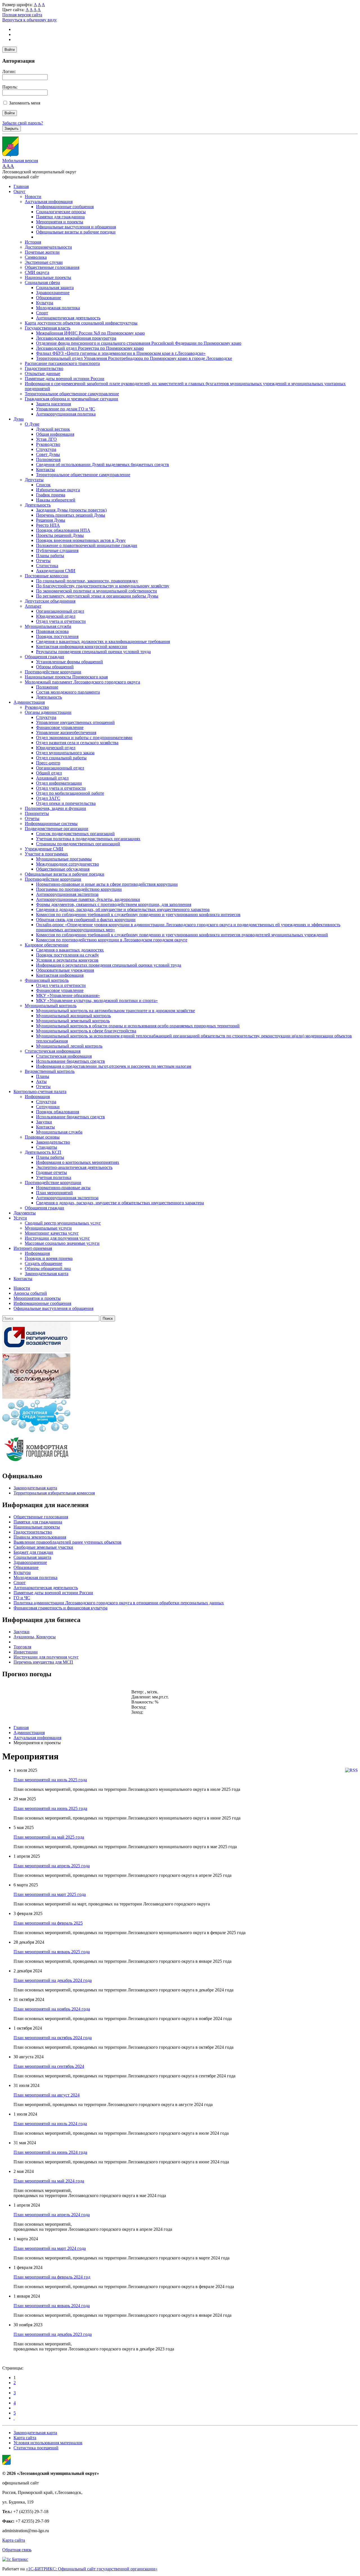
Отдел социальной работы (61, 758)
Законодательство (53, 1142)
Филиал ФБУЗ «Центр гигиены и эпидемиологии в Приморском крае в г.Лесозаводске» (121, 353)
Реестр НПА (48, 525)
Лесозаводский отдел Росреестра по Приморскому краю (90, 348)
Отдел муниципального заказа (65, 753)
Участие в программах (46, 854)
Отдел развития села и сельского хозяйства (77, 743)
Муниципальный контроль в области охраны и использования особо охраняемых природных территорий (138, 1026)
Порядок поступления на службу (67, 955)
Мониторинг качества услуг (52, 1233)
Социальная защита (55, 288)
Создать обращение (43, 1263)
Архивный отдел (52, 778)
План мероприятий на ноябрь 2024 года (52, 2009)
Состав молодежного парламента (68, 692)
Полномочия (48, 459)
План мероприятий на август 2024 (47, 2095)
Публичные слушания (57, 550)
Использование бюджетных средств (70, 1061)
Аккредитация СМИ (56, 571)
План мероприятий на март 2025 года (50, 1894)
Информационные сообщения (65, 207)
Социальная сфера (42, 282)
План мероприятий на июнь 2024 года (50, 2152)
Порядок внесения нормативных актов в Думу (81, 540)
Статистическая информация (53, 1051)
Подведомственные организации (57, 829)
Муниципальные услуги (48, 1228)
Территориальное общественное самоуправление (72, 394)
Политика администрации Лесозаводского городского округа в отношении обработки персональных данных (119, 1603)
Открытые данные (42, 373)
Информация (37, 1097)
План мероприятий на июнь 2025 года (50, 1808)
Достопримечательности (48, 247)
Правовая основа (52, 631)
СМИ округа (37, 272)
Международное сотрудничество (67, 864)
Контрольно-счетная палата (40, 1091)
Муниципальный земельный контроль (73, 1021)
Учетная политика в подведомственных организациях (88, 839)
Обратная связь (17, 2550)
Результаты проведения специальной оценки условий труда (93, 652)
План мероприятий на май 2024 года (49, 2181)
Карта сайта (25, 2438)
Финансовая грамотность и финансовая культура (60, 1608)
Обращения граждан (44, 657)
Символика (36, 257)
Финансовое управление (60, 727)
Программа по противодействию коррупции (79, 889)
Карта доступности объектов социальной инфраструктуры (81, 323)
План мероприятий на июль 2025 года (50, 1780)
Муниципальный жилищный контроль (73, 1016)
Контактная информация (60, 975)
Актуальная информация (49, 202)
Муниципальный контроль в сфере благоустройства (86, 1031)
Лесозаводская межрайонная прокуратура (76, 338)
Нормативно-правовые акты (63, 1188)
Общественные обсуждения (63, 869)
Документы (25, 1213)
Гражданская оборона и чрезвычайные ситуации (71, 399)
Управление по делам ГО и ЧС (66, 409)
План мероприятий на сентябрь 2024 (49, 2066)
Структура (46, 449)
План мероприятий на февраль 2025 (48, 1923)
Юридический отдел (56, 616)
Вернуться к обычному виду (30, 20)
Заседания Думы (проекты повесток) (71, 510)
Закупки (44, 1122)
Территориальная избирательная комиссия (54, 1493)
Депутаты (34, 480)
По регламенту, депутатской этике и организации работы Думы (97, 596)
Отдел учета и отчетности (61, 621)
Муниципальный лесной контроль (69, 1046)
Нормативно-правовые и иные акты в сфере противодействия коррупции (107, 884)
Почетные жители (42, 252)
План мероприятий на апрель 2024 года (52, 2215)
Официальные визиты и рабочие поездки (76, 232)
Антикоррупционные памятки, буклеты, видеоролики (88, 899)
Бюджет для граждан (33, 1552)
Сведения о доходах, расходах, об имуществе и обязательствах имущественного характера (123, 909)
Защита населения (53, 404)
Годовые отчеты (51, 1172)
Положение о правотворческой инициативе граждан (87, 545)
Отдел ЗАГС (48, 798)
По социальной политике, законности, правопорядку (87, 581)
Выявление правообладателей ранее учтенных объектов (67, 1542)
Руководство (48, 444)
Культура (45, 303)
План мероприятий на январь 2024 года (52, 2306)
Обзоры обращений (55, 667)
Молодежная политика (58, 308)
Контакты (45, 470)
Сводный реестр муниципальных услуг (63, 1223)
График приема (51, 495)
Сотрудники (48, 1107)
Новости (33, 197)
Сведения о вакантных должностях (70, 950)
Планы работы (50, 556)
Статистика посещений (36, 2448)
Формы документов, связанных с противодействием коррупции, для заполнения (114, 904)
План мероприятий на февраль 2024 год (52, 2277)
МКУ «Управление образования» (68, 995)
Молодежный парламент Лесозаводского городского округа (82, 682)
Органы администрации (48, 712)
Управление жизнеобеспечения (66, 732)
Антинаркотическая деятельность (68, 318)
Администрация (29, 702)
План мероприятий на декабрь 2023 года (53, 2334)
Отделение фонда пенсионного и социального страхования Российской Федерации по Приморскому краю (139, 343)
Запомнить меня (25, 103)
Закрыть (12, 129)
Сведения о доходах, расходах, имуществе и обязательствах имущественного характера (120, 1203)
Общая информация (55, 434)
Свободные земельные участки (43, 1547)
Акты (41, 1081)
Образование (49, 298)
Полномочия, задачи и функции (55, 808)
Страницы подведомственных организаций (78, 844)
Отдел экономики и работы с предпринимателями (84, 738)
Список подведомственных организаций (75, 834)
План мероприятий (54, 1193)
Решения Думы (51, 520)
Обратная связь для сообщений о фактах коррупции (86, 920)
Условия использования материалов (48, 2443)
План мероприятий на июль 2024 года (50, 2124)
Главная (21, 186)
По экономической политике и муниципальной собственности (96, 591)
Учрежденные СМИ (44, 849)
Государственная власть (48, 328)
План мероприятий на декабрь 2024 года (53, 1980)
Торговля (22, 1647)
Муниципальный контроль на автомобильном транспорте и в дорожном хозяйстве (115, 1011)
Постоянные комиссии (47, 576)
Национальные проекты (48, 277)
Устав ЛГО (46, 439)
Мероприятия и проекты (60, 222)
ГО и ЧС (22, 1598)
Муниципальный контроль (51, 1006)
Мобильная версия (20, 161)
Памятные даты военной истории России (65, 379)
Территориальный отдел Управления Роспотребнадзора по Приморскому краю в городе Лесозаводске (134, 358)
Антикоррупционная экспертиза (67, 894)
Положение (47, 687)
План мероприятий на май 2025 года (49, 1837)
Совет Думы (48, 454)
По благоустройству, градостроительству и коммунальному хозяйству (103, 586)
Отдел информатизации (59, 783)
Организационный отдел (60, 611)
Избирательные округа (58, 490)
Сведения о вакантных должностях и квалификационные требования (103, 641)
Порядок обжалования (58, 1112)
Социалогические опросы (61, 212)
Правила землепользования (40, 1537)
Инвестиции (26, 1652)
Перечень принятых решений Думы (71, 515)
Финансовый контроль (47, 980)
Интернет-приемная (33, 1248)
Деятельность (38, 505)
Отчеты (43, 561)
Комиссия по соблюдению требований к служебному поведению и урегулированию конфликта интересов (138, 915)
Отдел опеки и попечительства (66, 803)
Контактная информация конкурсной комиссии (82, 647)
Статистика (47, 566)
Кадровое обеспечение (47, 945)
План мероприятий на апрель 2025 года (52, 1866)
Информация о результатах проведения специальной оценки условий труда (109, 965)
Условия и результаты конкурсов (67, 960)
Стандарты (47, 1147)
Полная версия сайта (22, 15)
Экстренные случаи (44, 262)
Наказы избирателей (56, 500)
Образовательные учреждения (65, 970)
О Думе (32, 424)
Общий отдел (49, 773)
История (33, 242)
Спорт (42, 313)
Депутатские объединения (50, 601)
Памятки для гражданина (60, 217)
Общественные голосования (52, 267)
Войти (10, 50)
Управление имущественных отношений (75, 722)
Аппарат (33, 606)
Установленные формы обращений (69, 662)
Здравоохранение (53, 293)
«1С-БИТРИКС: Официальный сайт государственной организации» (92, 2569)
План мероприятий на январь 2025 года (52, 1952)
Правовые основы (42, 1137)
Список (43, 485)
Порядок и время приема (49, 1258)
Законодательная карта (47, 1274)
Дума (19, 419)
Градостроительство (44, 368)
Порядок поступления (57, 636)
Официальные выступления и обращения (76, 227)
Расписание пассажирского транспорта (62, 363)
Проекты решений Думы (60, 535)
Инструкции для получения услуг (57, 1238)
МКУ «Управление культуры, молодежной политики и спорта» (97, 1000)
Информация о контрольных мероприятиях (78, 1162)
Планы (43, 1076)
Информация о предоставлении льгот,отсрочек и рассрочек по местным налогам (114, 1066)
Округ (20, 191)
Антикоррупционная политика (66, 414)
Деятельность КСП (43, 1152)
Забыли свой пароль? (23, 123)
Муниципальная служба (48, 626)
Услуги (20, 1218)
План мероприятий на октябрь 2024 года (53, 2038)
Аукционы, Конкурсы (35, 1637)
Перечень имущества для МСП (43, 1662)
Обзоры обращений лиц (48, 1268)
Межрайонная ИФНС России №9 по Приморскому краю (90, 333)
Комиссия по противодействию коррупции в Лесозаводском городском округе (112, 940)
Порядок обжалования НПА (63, 530)
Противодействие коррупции (53, 672)
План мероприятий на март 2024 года (50, 2248)
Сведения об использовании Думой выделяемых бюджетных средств (103, 464)
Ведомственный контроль (50, 1071)
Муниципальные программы (64, 859)
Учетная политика (54, 1177)
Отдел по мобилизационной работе (70, 793)
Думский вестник (53, 429)
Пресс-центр (48, 763)
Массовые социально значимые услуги (62, 1243)
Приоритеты (37, 813)
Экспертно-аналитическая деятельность (74, 1167)
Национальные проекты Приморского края (66, 677)
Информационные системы (51, 824)
